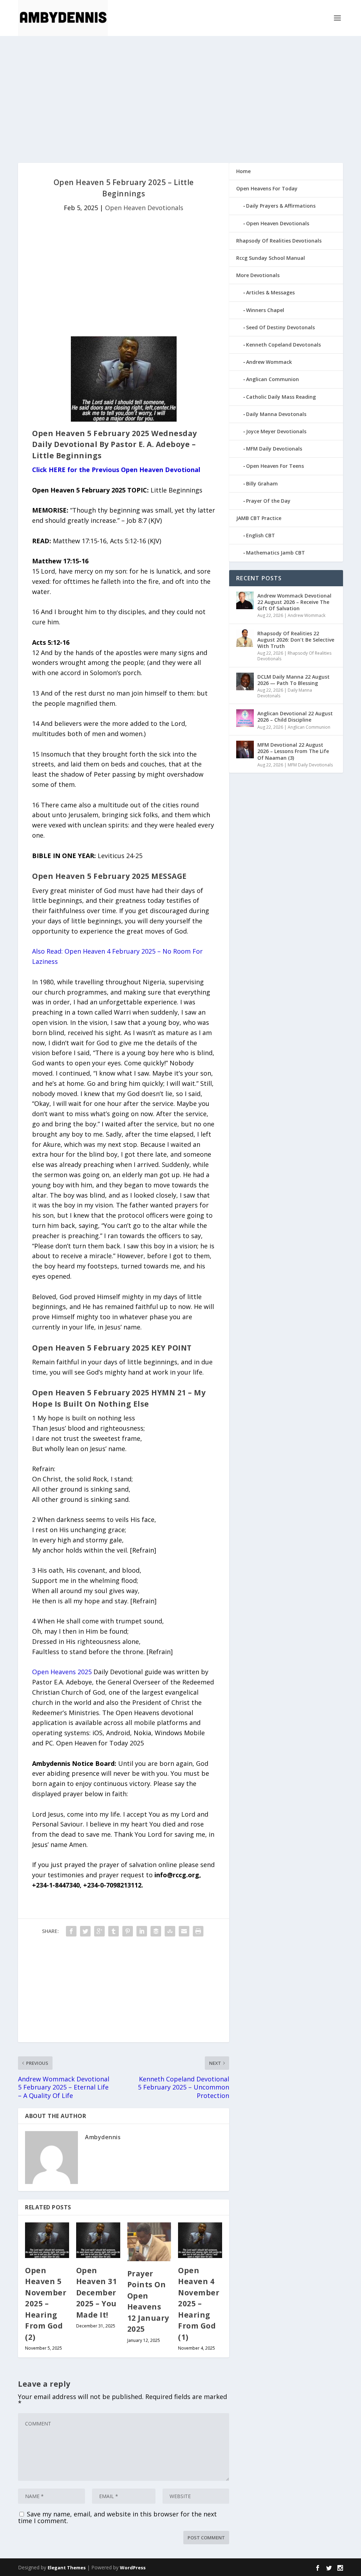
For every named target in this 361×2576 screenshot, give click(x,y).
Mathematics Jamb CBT (276, 553)
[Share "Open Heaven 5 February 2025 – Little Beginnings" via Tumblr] (114, 1931)
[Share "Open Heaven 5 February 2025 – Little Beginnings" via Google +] (99, 1931)
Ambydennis (103, 2137)
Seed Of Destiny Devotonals (280, 327)
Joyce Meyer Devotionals (276, 431)
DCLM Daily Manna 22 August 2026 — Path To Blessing (293, 680)
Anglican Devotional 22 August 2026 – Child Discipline (295, 717)
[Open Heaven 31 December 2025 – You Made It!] (98, 2240)
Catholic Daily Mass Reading (281, 397)
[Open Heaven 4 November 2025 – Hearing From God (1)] (200, 2240)
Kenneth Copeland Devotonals (283, 345)
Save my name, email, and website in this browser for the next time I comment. (117, 2517)
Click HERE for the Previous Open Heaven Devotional (116, 470)
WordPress (133, 2568)
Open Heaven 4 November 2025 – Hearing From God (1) (199, 2304)
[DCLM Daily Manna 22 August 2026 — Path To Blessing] (245, 681)
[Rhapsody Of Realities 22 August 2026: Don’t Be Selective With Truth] (245, 638)
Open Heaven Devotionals (144, 208)
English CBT (261, 535)
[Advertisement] (180, 99)
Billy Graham (262, 484)
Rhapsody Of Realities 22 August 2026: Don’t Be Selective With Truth (296, 640)
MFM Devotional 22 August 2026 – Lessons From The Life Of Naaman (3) (293, 751)
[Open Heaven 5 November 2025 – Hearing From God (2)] (47, 2240)
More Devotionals (258, 275)
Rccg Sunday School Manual (271, 258)
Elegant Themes (67, 2568)
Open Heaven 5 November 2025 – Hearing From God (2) (46, 2304)
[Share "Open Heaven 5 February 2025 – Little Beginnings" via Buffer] (156, 1931)
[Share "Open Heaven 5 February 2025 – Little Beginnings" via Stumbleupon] (170, 1931)
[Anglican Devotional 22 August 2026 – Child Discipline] (245, 718)
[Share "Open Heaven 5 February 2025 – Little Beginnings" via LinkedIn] (142, 1931)
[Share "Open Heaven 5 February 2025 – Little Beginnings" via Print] (198, 1931)
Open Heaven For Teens (275, 466)
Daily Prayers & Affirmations (281, 206)
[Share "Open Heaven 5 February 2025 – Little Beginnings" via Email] (184, 1931)
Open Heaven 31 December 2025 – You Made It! (97, 2293)
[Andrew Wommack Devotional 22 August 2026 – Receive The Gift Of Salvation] (245, 600)
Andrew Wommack (269, 362)
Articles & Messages (270, 292)
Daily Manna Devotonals (276, 414)
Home (243, 171)
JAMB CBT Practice (259, 518)
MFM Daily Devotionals (274, 449)
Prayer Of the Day (268, 501)
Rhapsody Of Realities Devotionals (279, 241)
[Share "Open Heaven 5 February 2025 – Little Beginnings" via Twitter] (85, 1931)
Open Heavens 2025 (62, 1672)
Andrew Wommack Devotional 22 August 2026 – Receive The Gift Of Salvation (294, 602)
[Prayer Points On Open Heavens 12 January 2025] (149, 2242)
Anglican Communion (273, 379)
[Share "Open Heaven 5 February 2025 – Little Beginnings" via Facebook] (71, 1931)
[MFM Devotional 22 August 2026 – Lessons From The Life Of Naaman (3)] (245, 749)
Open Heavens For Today (267, 188)
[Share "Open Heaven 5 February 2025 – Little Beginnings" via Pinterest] (128, 1931)
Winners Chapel (265, 310)
